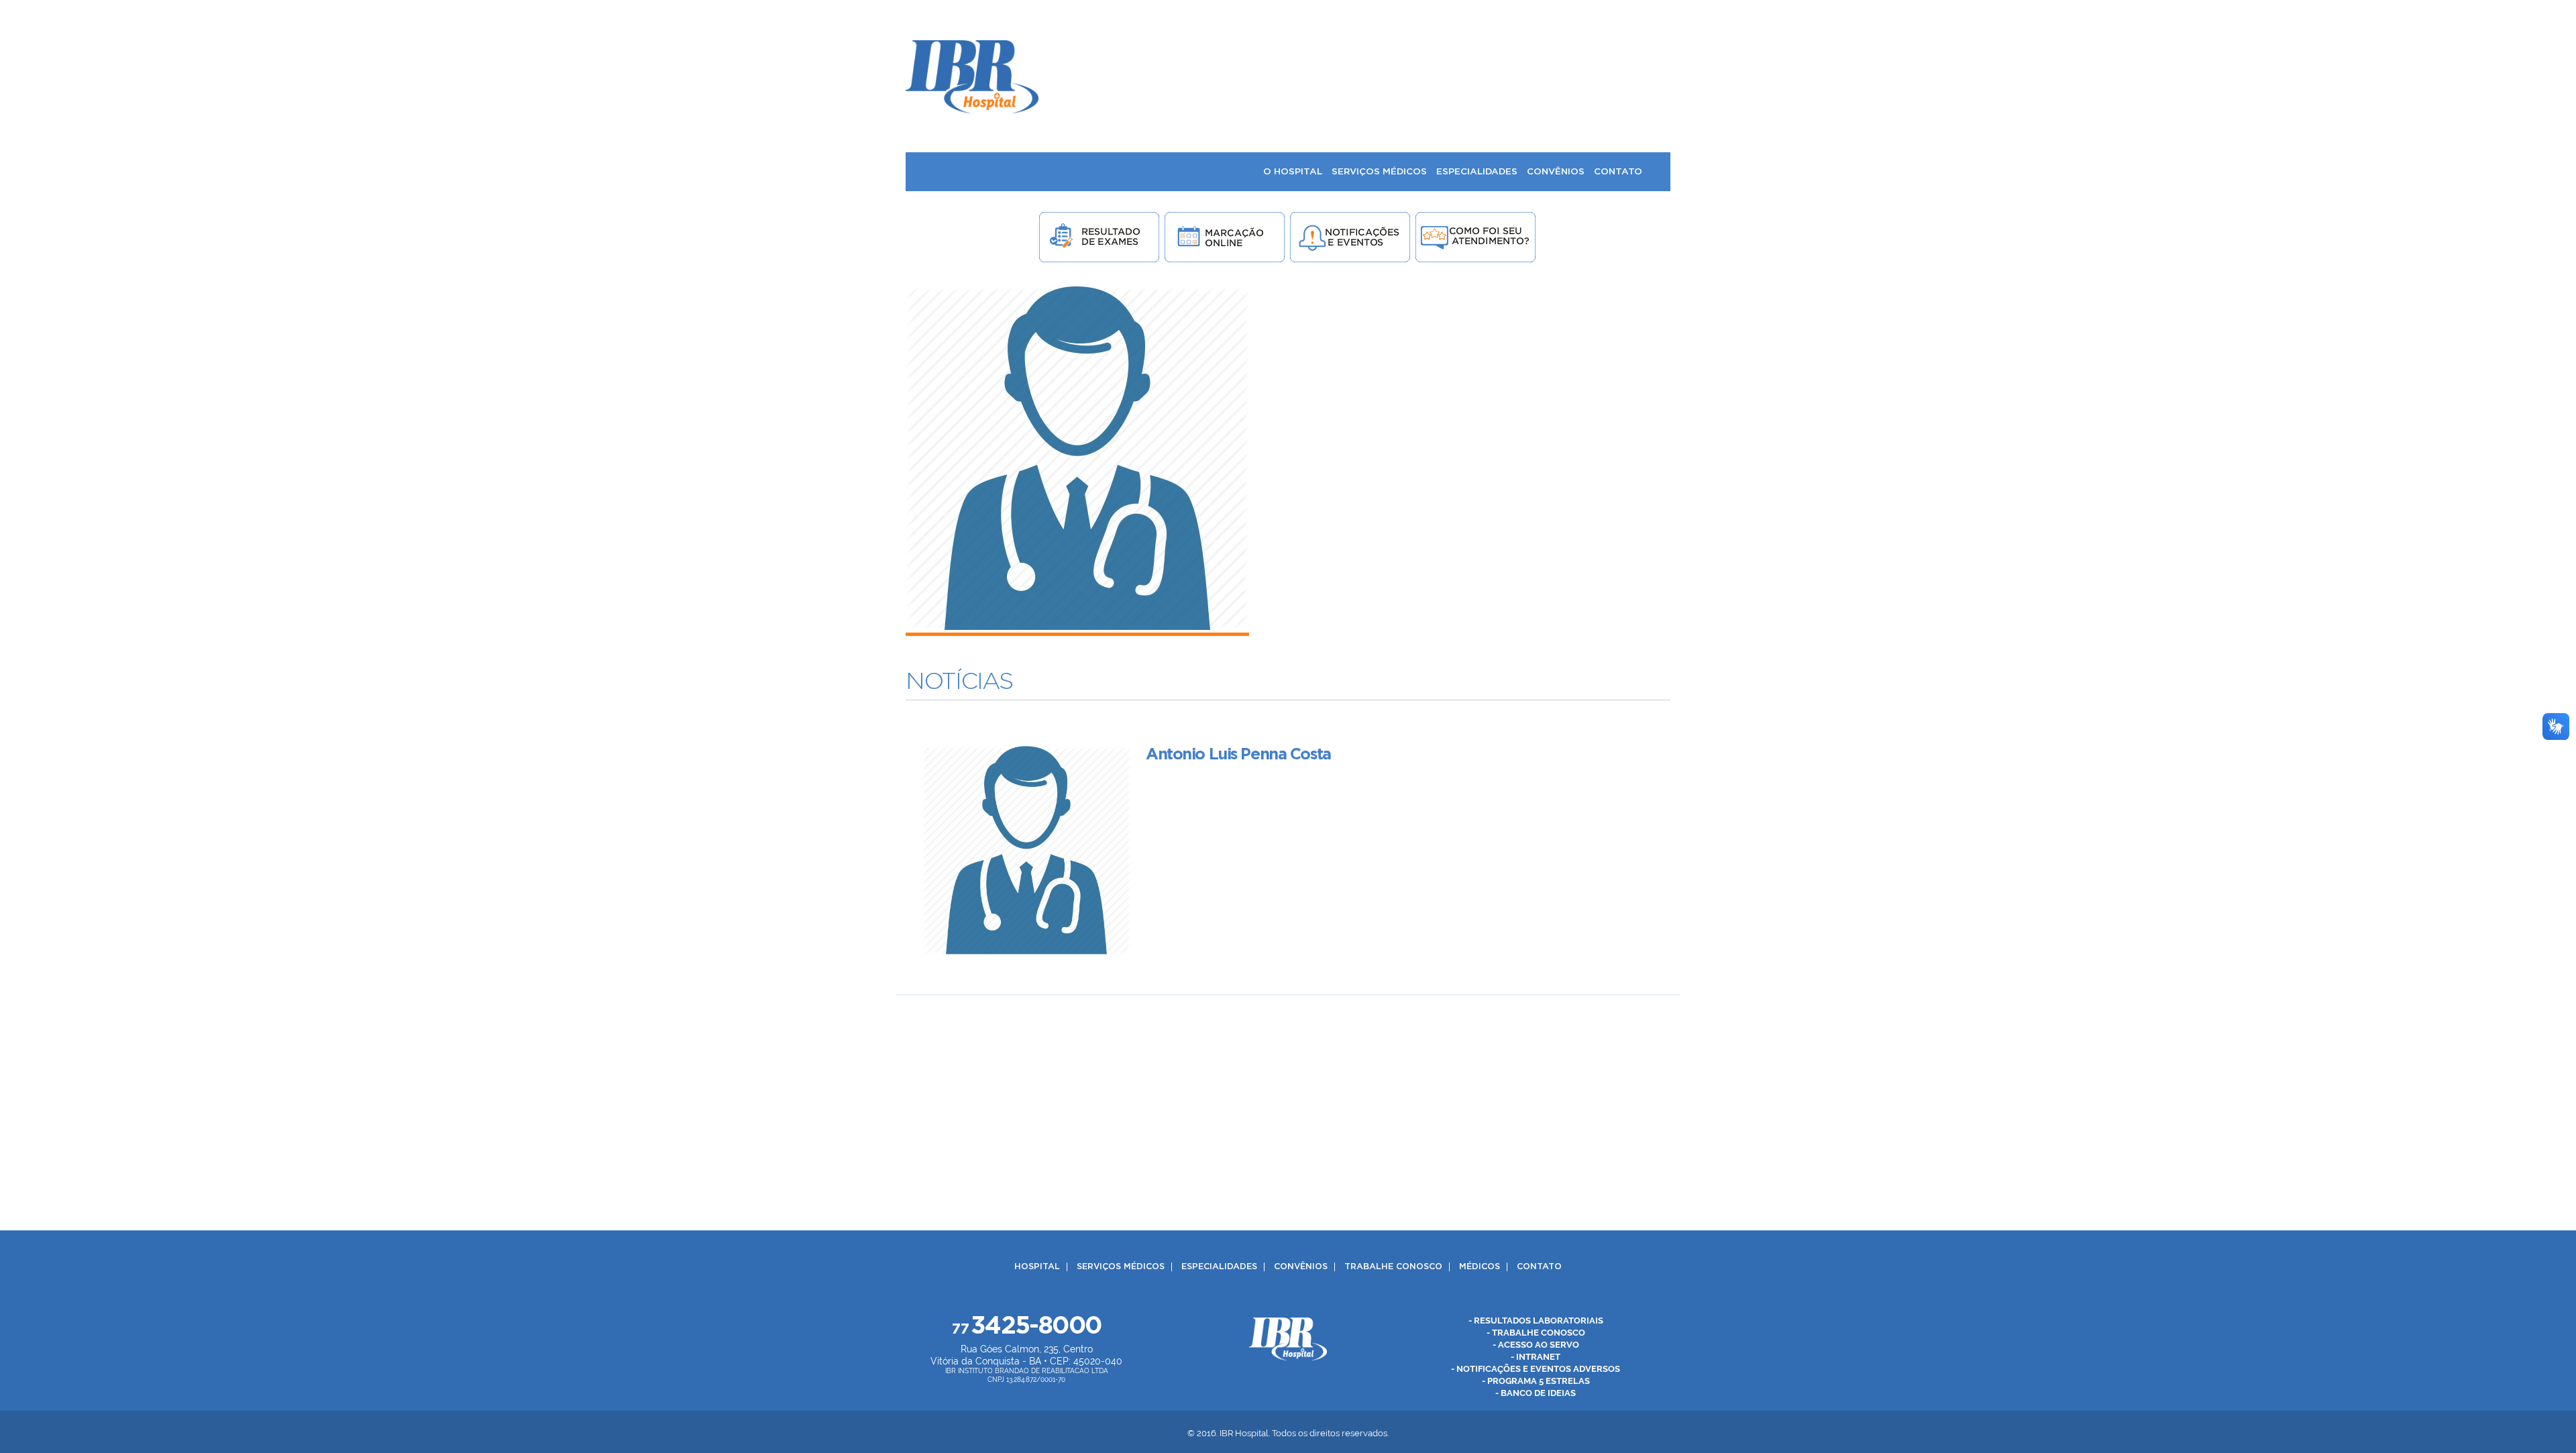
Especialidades (1219, 1267)
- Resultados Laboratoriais (1536, 1321)
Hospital (1037, 1267)
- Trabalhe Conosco (1536, 1333)
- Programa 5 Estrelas (1536, 1381)
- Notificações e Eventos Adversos (1536, 1369)
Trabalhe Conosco (1393, 1267)
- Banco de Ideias (1536, 1393)
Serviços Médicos (1121, 1267)
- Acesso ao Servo (1536, 1345)
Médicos (1480, 1267)
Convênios (1301, 1267)
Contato (1539, 1267)
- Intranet (1536, 1357)
